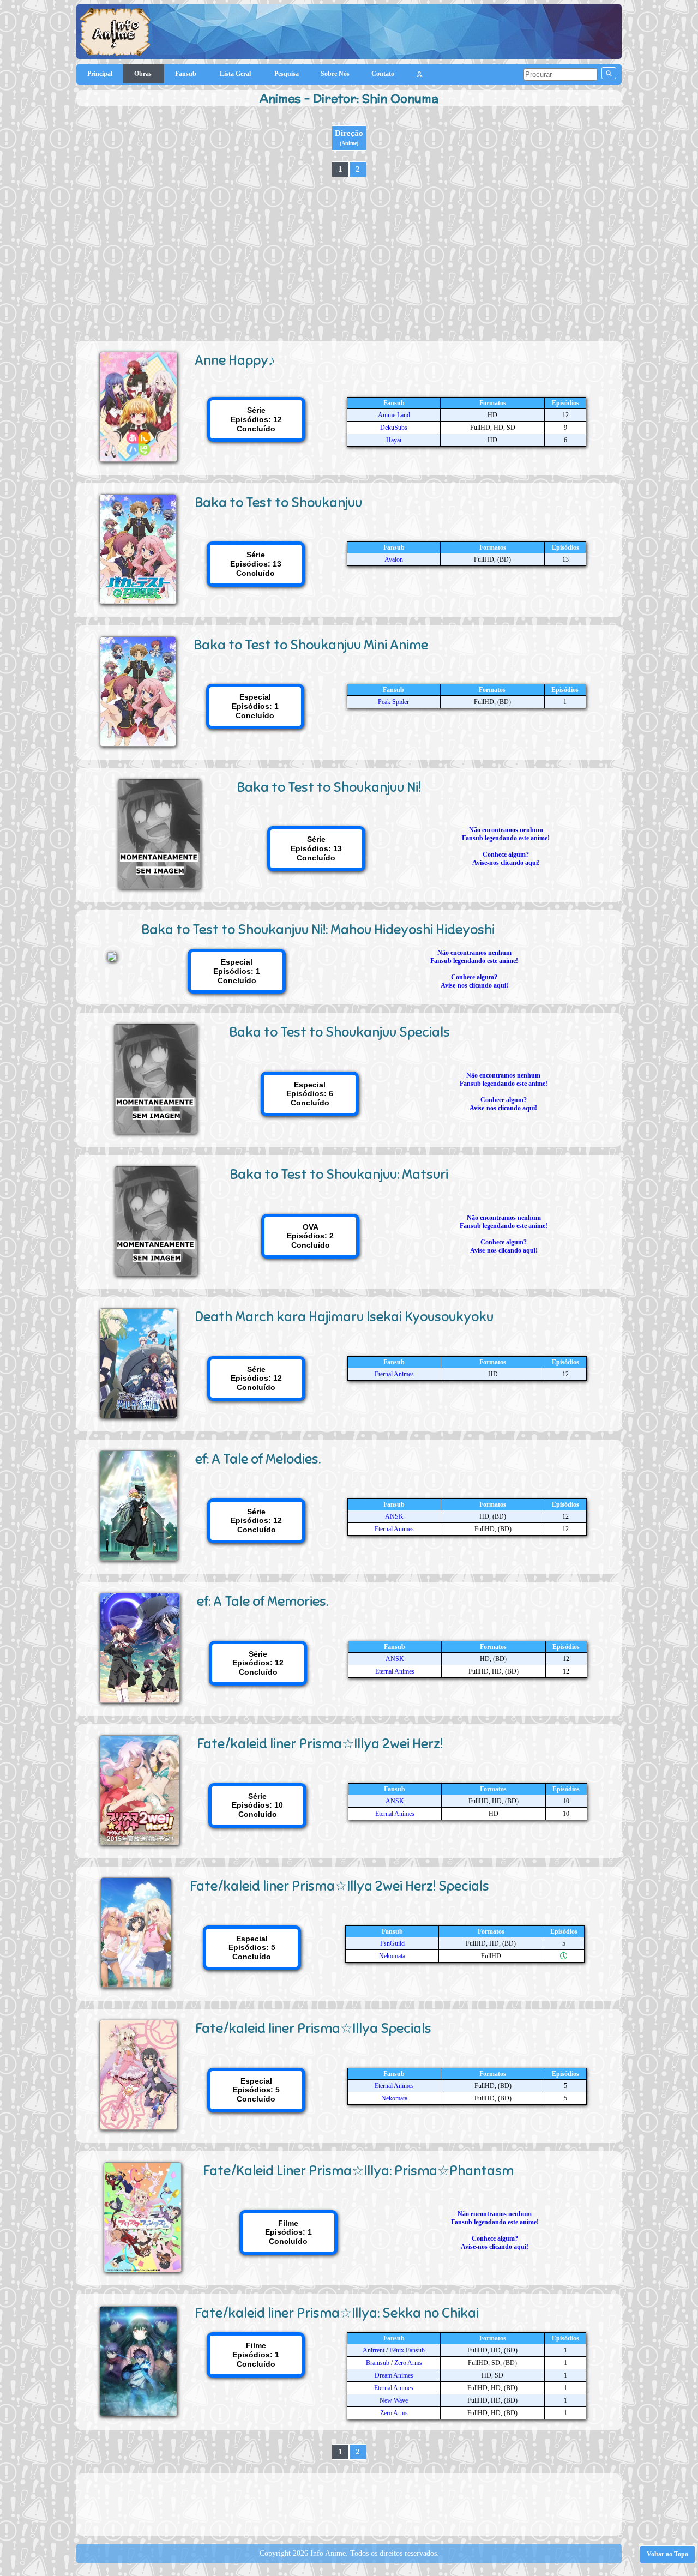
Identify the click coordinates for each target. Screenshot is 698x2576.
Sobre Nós (335, 74)
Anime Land (394, 415)
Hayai (394, 440)
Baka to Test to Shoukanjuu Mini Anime (311, 645)
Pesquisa (287, 74)
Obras (144, 74)
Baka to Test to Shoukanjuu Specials (339, 1032)
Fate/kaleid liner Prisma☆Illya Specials (313, 2028)
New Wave (394, 2400)
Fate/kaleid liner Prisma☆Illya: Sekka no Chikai (337, 2313)
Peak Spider (393, 702)
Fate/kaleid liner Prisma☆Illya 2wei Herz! (320, 1744)
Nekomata (392, 1956)
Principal (100, 74)
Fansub (186, 74)
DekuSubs (394, 428)
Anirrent (374, 2350)
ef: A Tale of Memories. (263, 1601)
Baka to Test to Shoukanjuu (278, 502)
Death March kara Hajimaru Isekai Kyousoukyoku (344, 1317)
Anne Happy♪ (235, 360)
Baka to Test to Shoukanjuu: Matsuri (339, 1174)
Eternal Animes (394, 1374)
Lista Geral (236, 74)
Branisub (378, 2363)
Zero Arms (408, 2363)
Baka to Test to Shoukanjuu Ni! (329, 787)
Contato (383, 74)
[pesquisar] (609, 73)
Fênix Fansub (407, 2350)
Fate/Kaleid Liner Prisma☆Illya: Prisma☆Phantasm (358, 2171)
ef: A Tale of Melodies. (258, 1459)
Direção (349, 137)
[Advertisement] (349, 259)
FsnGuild (392, 1943)
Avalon (394, 559)
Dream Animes (394, 2375)
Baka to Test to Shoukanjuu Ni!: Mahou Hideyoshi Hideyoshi (318, 929)
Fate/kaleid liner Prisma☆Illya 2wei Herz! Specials (339, 1886)
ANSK (394, 1516)
